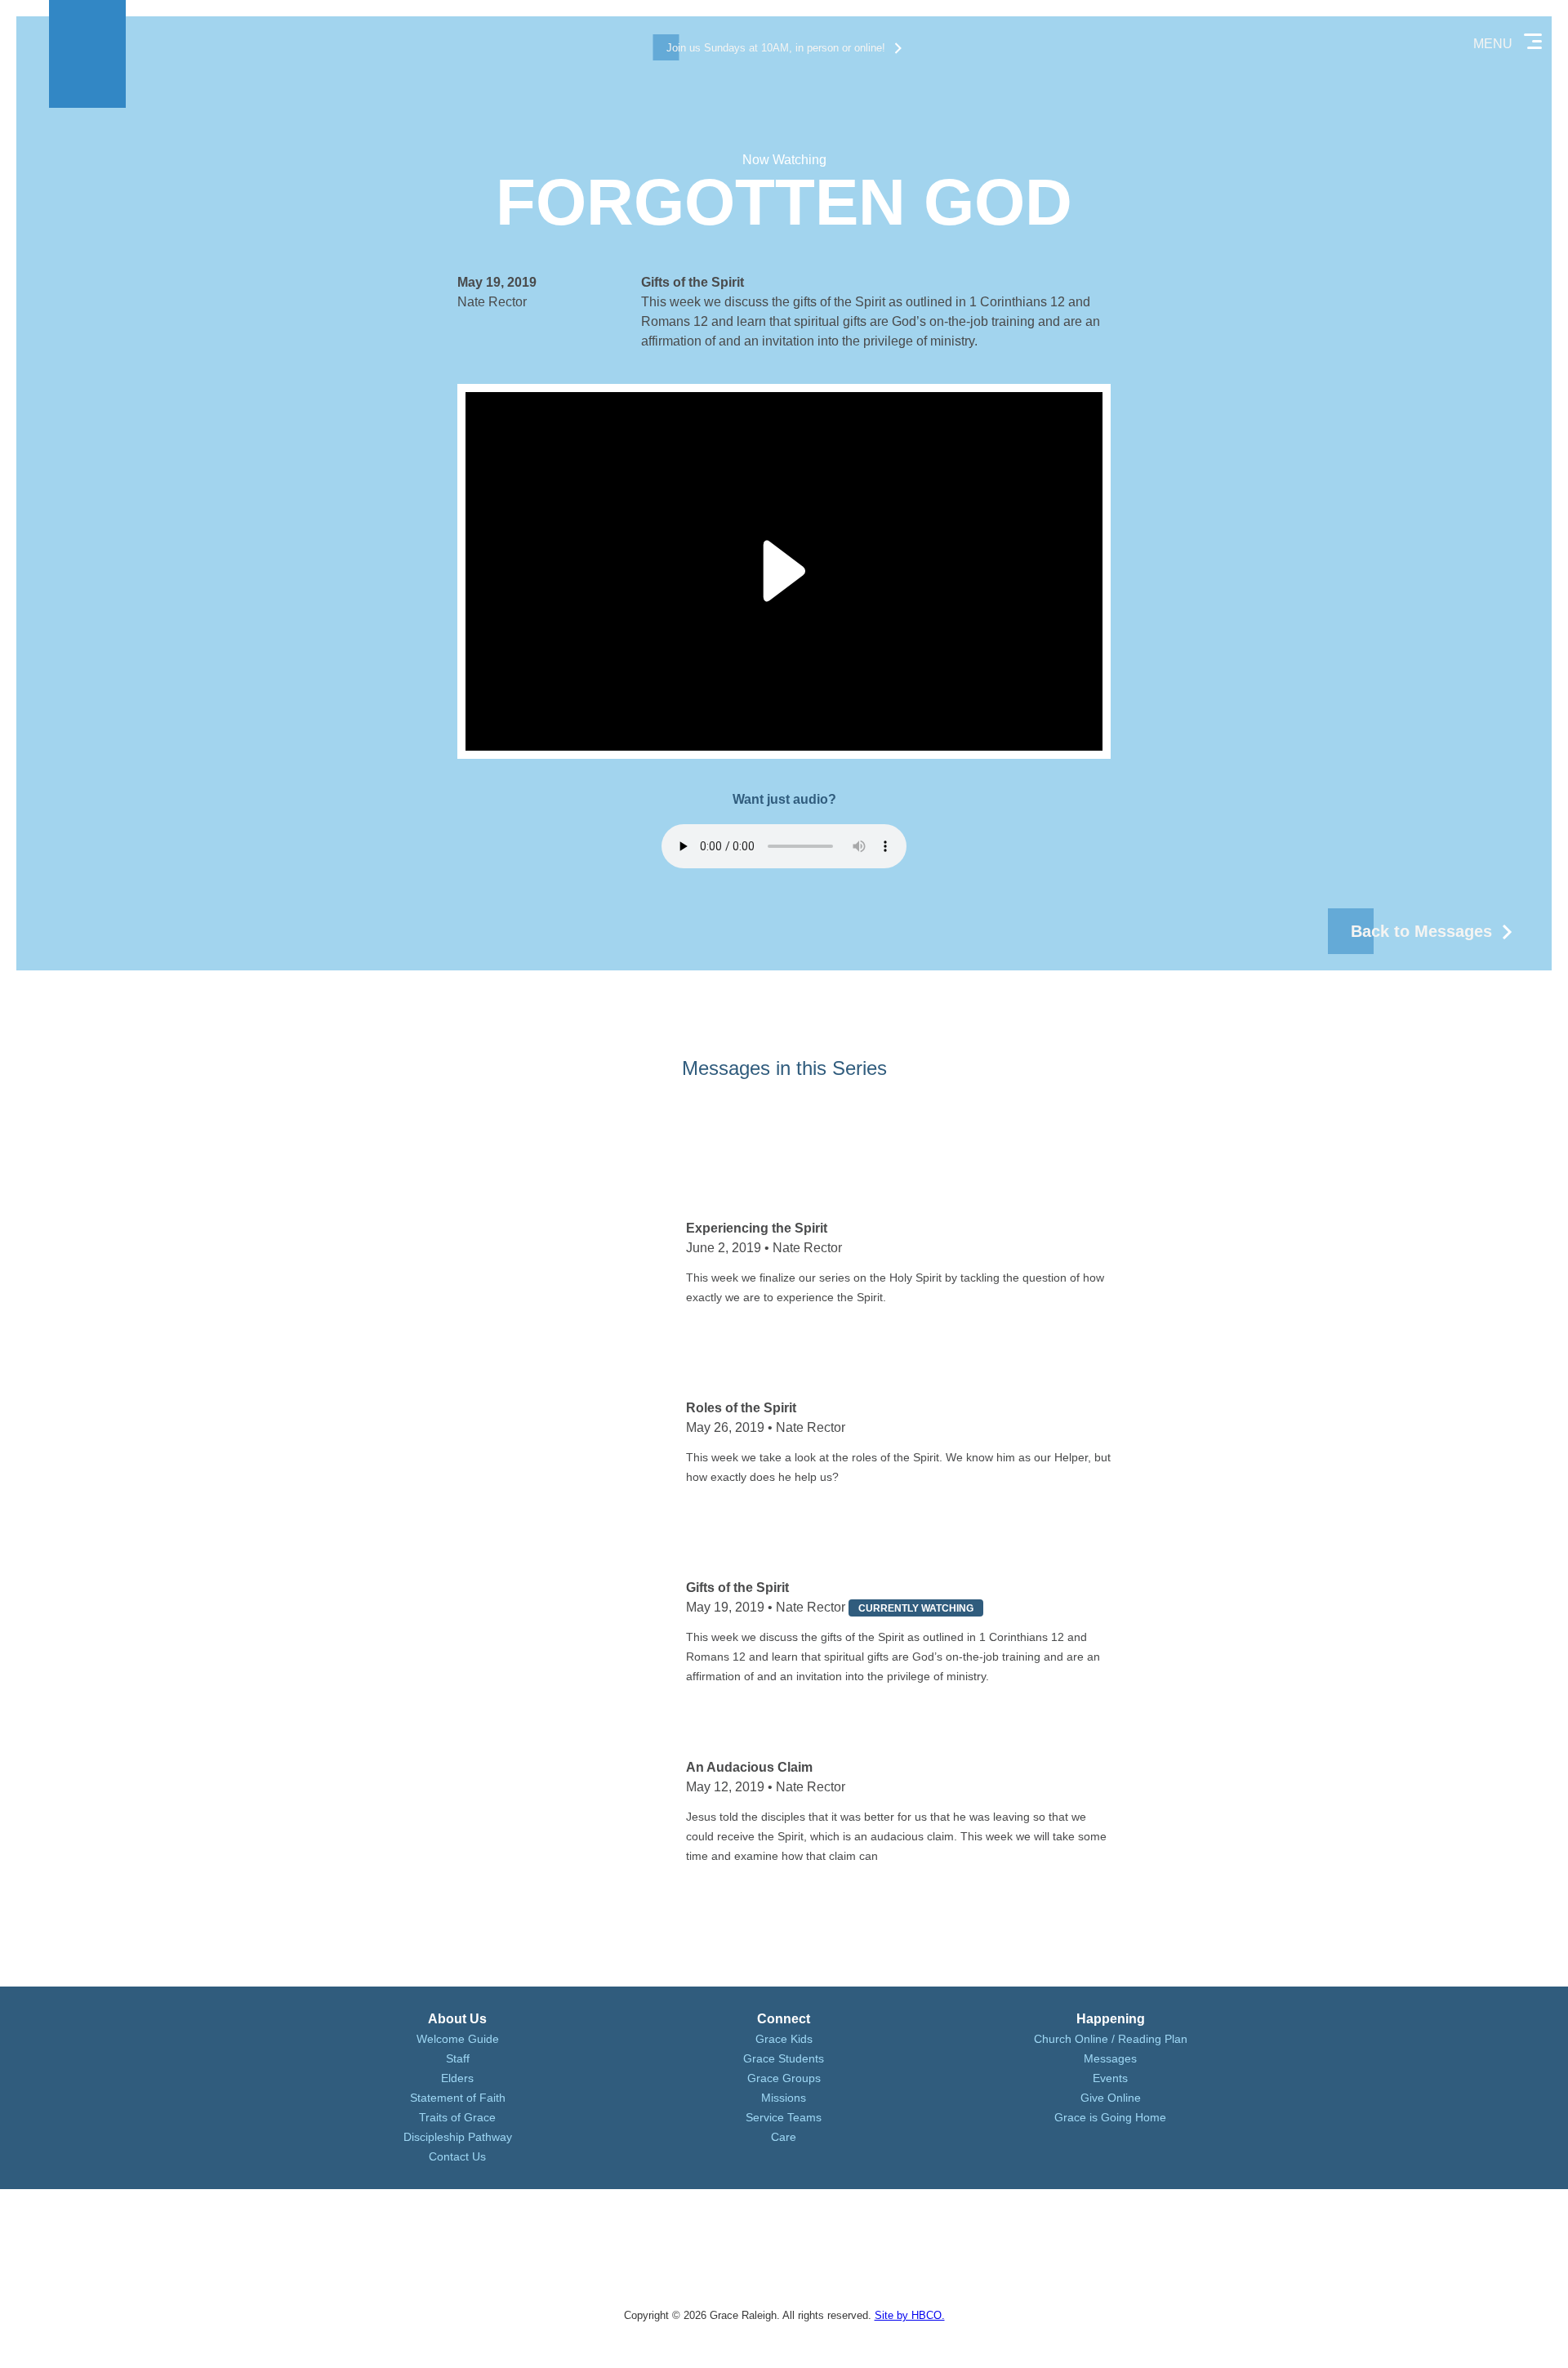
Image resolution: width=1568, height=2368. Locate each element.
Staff (458, 2058)
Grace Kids (784, 2039)
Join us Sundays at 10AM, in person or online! (776, 48)
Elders (457, 2078)
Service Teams (784, 2117)
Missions (784, 2098)
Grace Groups (784, 2078)
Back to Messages (1421, 931)
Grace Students (784, 2058)
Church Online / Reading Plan (1111, 2039)
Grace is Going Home (1110, 2117)
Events (1110, 2078)
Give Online (1111, 2098)
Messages (1110, 2058)
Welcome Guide (458, 2039)
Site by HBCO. (910, 2315)
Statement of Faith (458, 2098)
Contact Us (457, 2156)
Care (784, 2137)
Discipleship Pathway (458, 2137)
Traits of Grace (457, 2117)
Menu (1493, 44)
